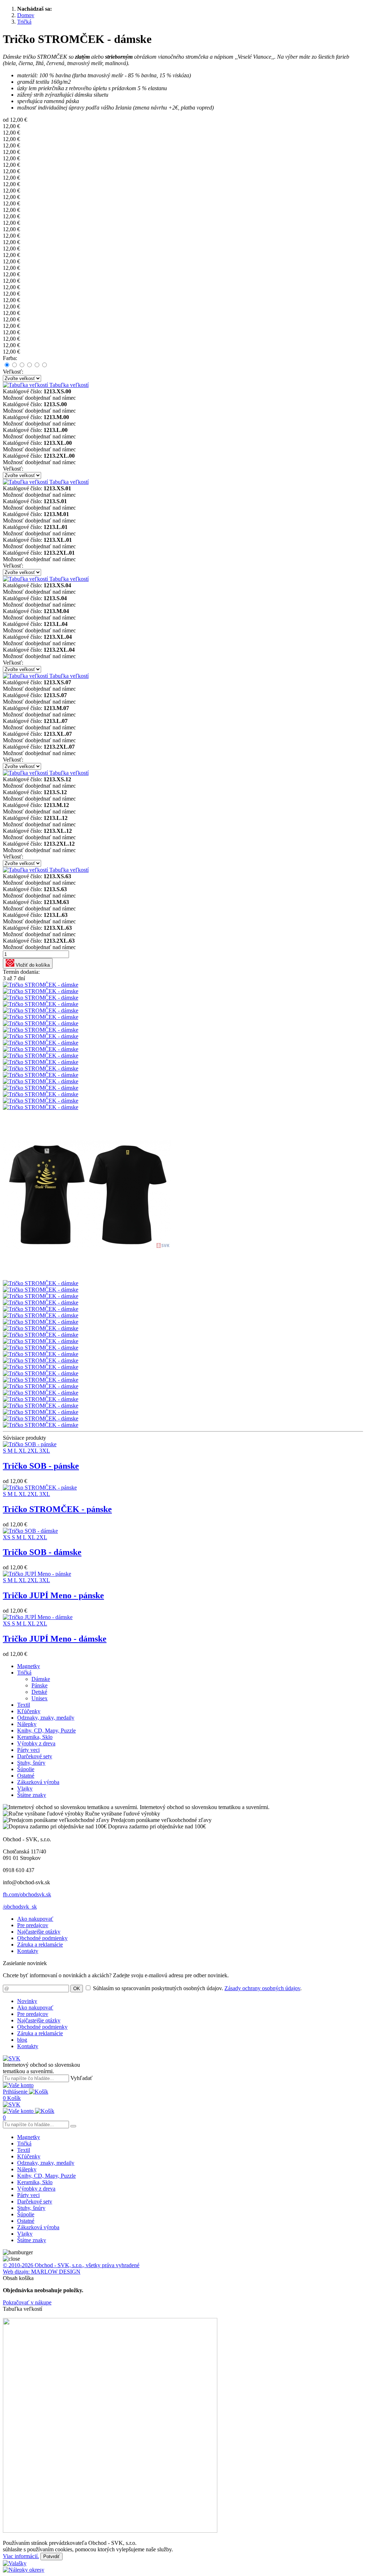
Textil (24, 1705)
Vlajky (25, 1788)
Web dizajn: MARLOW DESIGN (42, 2272)
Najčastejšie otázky (39, 1932)
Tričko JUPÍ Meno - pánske (53, 1595)
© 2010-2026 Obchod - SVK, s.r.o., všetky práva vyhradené (71, 2265)
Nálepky (27, 1724)
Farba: (10, 358)
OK (77, 1989)
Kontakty (28, 1951)
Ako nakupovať (35, 1919)
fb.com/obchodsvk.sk (27, 1894)
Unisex (39, 1698)
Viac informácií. (21, 2556)
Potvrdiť (51, 2556)
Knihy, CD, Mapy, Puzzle (46, 1731)
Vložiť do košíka (32, 965)
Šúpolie (26, 1769)
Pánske (39, 1685)
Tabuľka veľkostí (68, 385)
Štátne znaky (32, 1795)
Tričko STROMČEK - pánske (57, 1509)
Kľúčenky (29, 1711)
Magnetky (29, 1666)
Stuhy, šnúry (31, 1763)
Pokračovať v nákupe (27, 2302)
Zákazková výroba (38, 1782)
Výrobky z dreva (36, 1743)
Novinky (27, 2001)
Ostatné (26, 1776)
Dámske (41, 1679)
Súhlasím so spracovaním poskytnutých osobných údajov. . (197, 1988)
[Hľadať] (73, 2126)
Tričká (24, 1673)
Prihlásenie (16, 2092)
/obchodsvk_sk (20, 1907)
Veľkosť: (13, 372)
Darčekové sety (35, 1756)
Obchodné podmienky (42, 1938)
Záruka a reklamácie (40, 1945)
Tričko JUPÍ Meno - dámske (55, 1639)
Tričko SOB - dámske (42, 1552)
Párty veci (28, 1750)
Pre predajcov (33, 1925)
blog (22, 2040)
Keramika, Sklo (35, 1737)
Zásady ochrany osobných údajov (262, 1988)
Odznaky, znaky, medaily (46, 1718)
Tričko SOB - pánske (41, 1466)
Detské (39, 1692)
